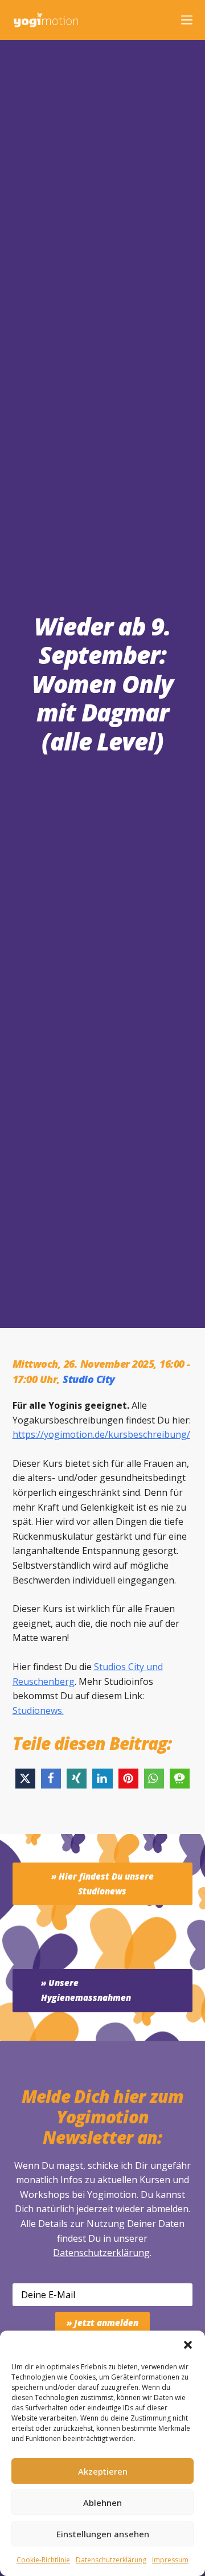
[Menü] (187, 20)
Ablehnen (102, 2503)
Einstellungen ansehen (103, 2534)
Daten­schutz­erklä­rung (111, 2560)
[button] (188, 2345)
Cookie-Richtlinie (43, 2560)
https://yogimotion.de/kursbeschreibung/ (101, 1434)
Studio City (89, 1379)
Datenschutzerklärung (101, 2253)
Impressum (170, 2560)
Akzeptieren (103, 2471)
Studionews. (38, 1711)
